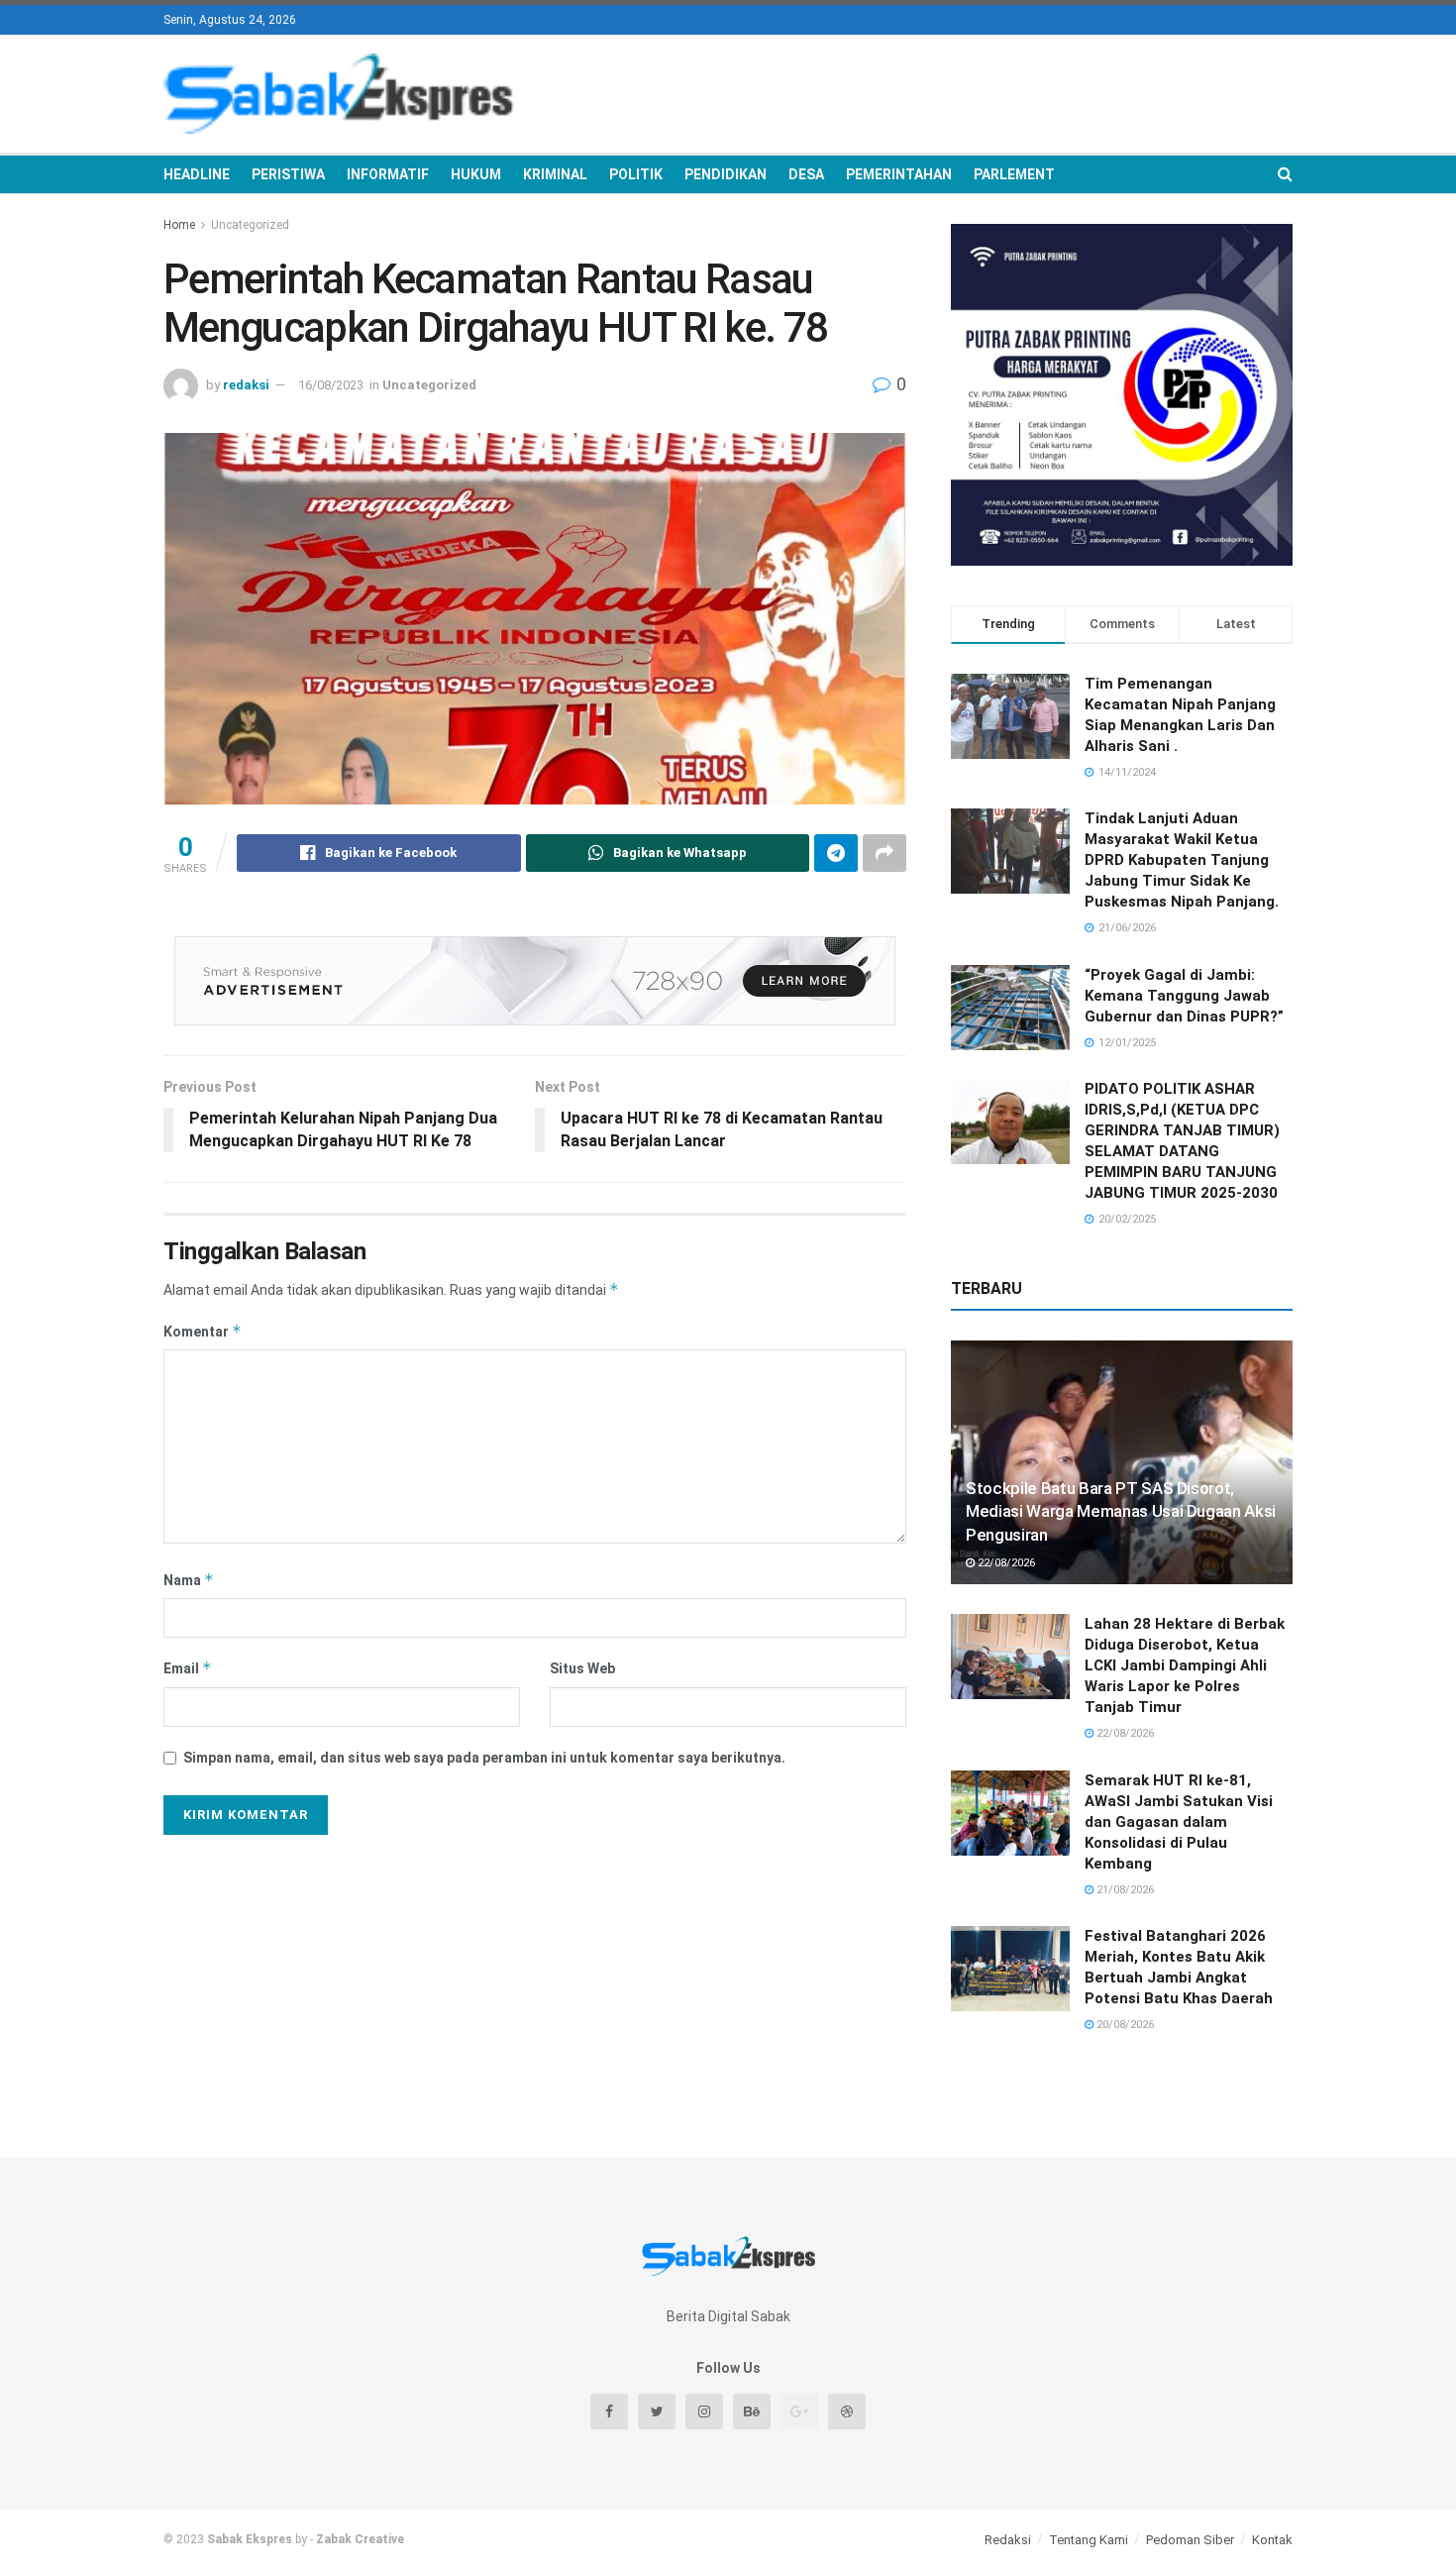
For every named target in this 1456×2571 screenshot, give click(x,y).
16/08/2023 (331, 385)
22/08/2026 (1005, 1563)
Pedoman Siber (1190, 2540)
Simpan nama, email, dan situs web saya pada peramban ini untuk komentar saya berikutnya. (484, 1758)
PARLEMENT (1014, 174)
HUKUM (476, 174)
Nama (189, 1580)
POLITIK (636, 174)
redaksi (246, 385)
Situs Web (582, 1668)
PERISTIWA (288, 174)
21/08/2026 (1124, 1890)
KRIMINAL (555, 174)
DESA (806, 174)
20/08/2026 (1124, 2025)
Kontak (1272, 2540)
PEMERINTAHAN (899, 174)
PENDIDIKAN (726, 174)
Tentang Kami (1089, 2540)
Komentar (203, 1331)
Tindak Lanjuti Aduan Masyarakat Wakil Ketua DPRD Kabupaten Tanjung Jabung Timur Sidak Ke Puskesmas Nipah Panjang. (1182, 860)
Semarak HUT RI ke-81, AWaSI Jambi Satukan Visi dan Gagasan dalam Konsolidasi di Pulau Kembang (1179, 1822)
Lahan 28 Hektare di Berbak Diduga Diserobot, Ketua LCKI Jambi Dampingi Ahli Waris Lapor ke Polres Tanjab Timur (1185, 1665)
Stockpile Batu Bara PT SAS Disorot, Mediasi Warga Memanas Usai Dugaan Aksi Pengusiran (1121, 1512)
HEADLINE (197, 174)
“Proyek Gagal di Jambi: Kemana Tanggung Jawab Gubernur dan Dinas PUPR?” (1184, 996)
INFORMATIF (388, 174)
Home (179, 225)
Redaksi (1008, 2540)
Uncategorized (250, 225)
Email (188, 1668)
